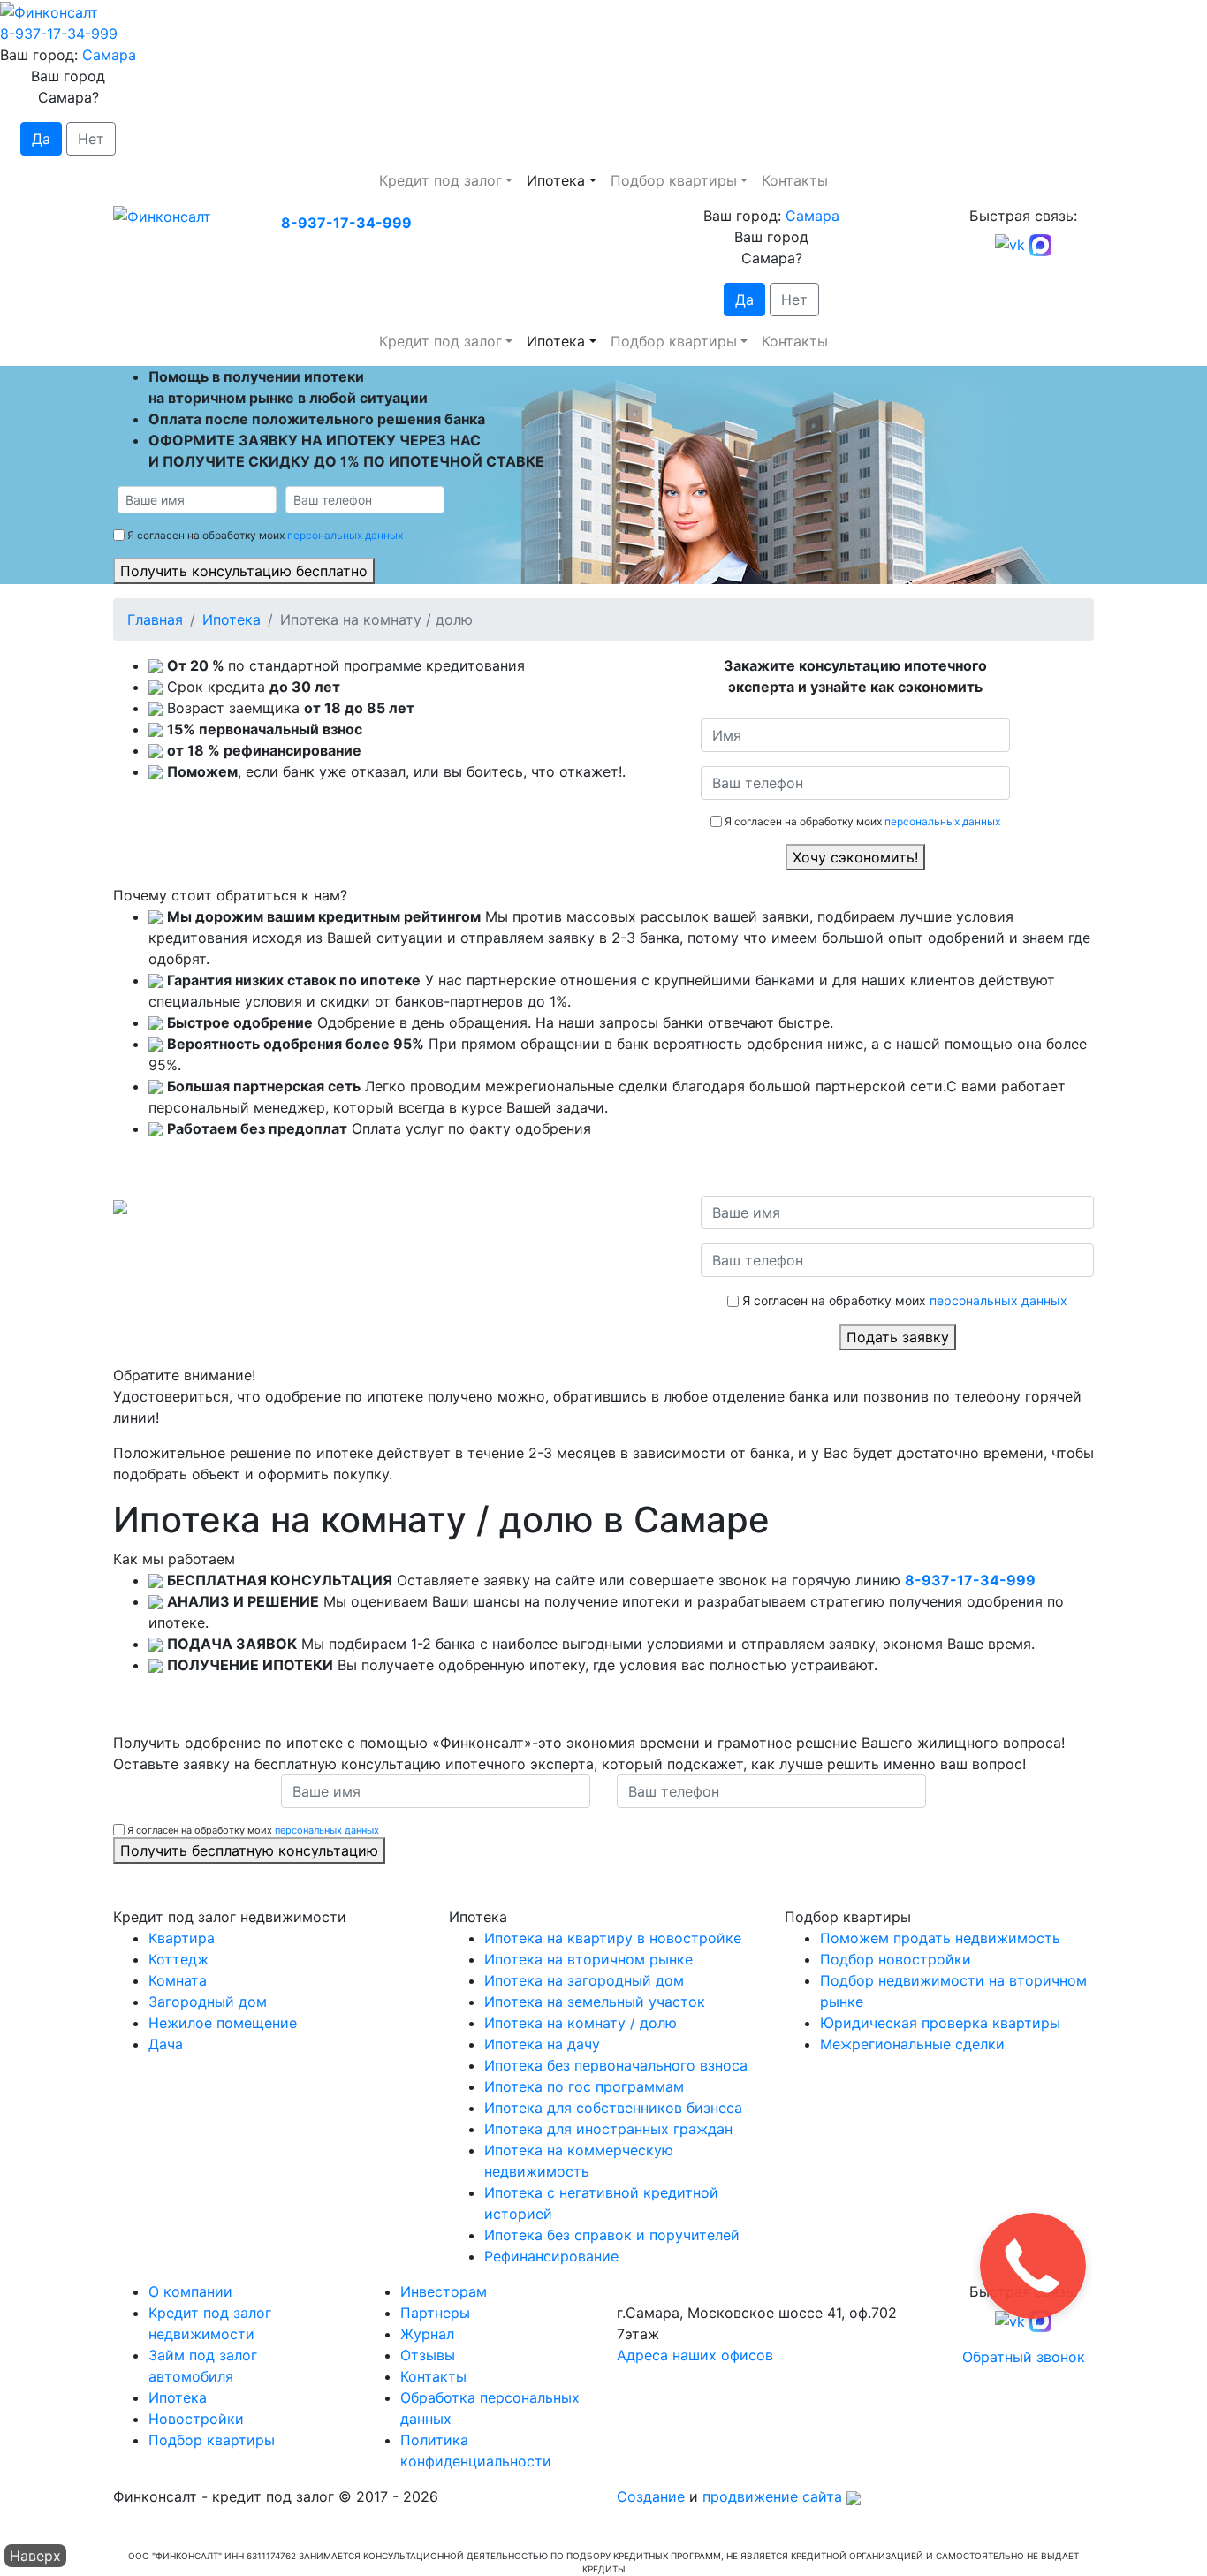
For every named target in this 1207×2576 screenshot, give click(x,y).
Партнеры (435, 2313)
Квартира (182, 1938)
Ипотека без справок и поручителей (612, 2235)
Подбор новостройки (896, 1959)
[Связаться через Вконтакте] (1010, 244)
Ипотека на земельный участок (595, 2002)
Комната (178, 1980)
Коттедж (178, 1959)
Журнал (427, 2334)
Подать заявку (898, 1337)
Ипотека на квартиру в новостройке (613, 1938)
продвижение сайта (772, 2496)
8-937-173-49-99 (676, 2291)
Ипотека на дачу (542, 2044)
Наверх (35, 2556)
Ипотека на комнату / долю (581, 2023)
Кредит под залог (440, 180)
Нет (91, 139)
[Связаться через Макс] (1040, 244)
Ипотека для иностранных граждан (608, 2129)
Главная (155, 619)
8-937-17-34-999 (59, 34)
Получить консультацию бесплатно (244, 571)
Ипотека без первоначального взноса (616, 2065)
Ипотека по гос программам (584, 2086)
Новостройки (196, 2419)
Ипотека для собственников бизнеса (613, 2108)
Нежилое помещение (223, 2023)
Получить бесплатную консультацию (249, 1850)
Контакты (795, 180)
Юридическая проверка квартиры (940, 2023)
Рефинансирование (551, 2256)
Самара (109, 55)
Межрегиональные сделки (912, 2044)
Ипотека (556, 180)
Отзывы (428, 2355)
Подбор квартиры (674, 180)
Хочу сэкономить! (855, 857)
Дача (166, 2044)
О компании (190, 2291)
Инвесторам (444, 2291)
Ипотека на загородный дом (584, 1980)
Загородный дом (208, 2002)
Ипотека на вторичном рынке (588, 1959)
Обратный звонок (1024, 2357)
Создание (651, 2496)
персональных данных (345, 535)
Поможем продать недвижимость (940, 1938)
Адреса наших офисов (695, 2355)
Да (41, 139)
